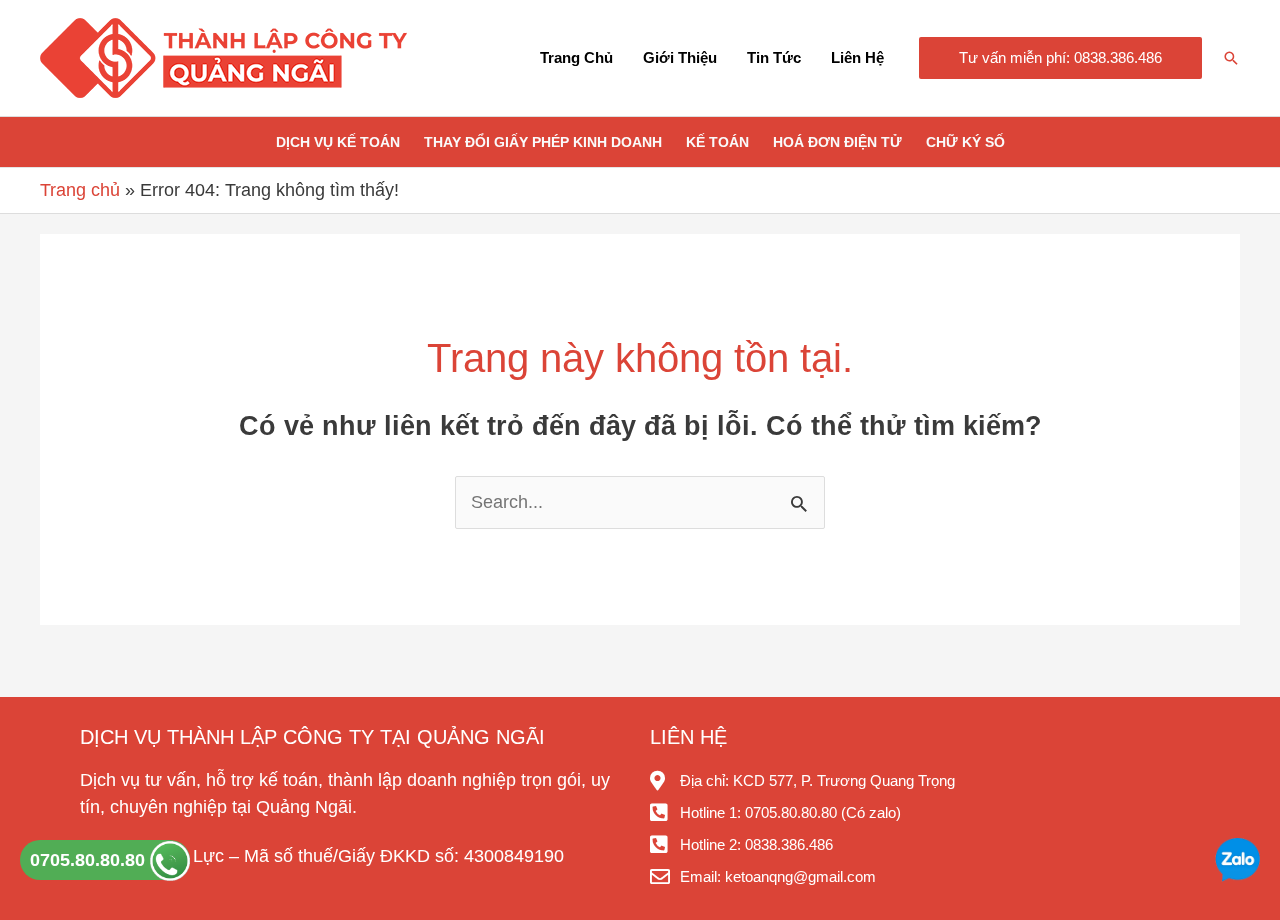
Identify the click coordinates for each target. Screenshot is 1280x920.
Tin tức (774, 57)
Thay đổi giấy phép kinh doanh (543, 142)
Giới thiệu (680, 57)
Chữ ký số (965, 142)
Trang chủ (576, 57)
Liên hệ (857, 57)
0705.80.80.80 (90, 860)
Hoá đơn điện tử (837, 142)
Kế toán (717, 142)
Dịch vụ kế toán (338, 142)
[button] (1060, 58)
